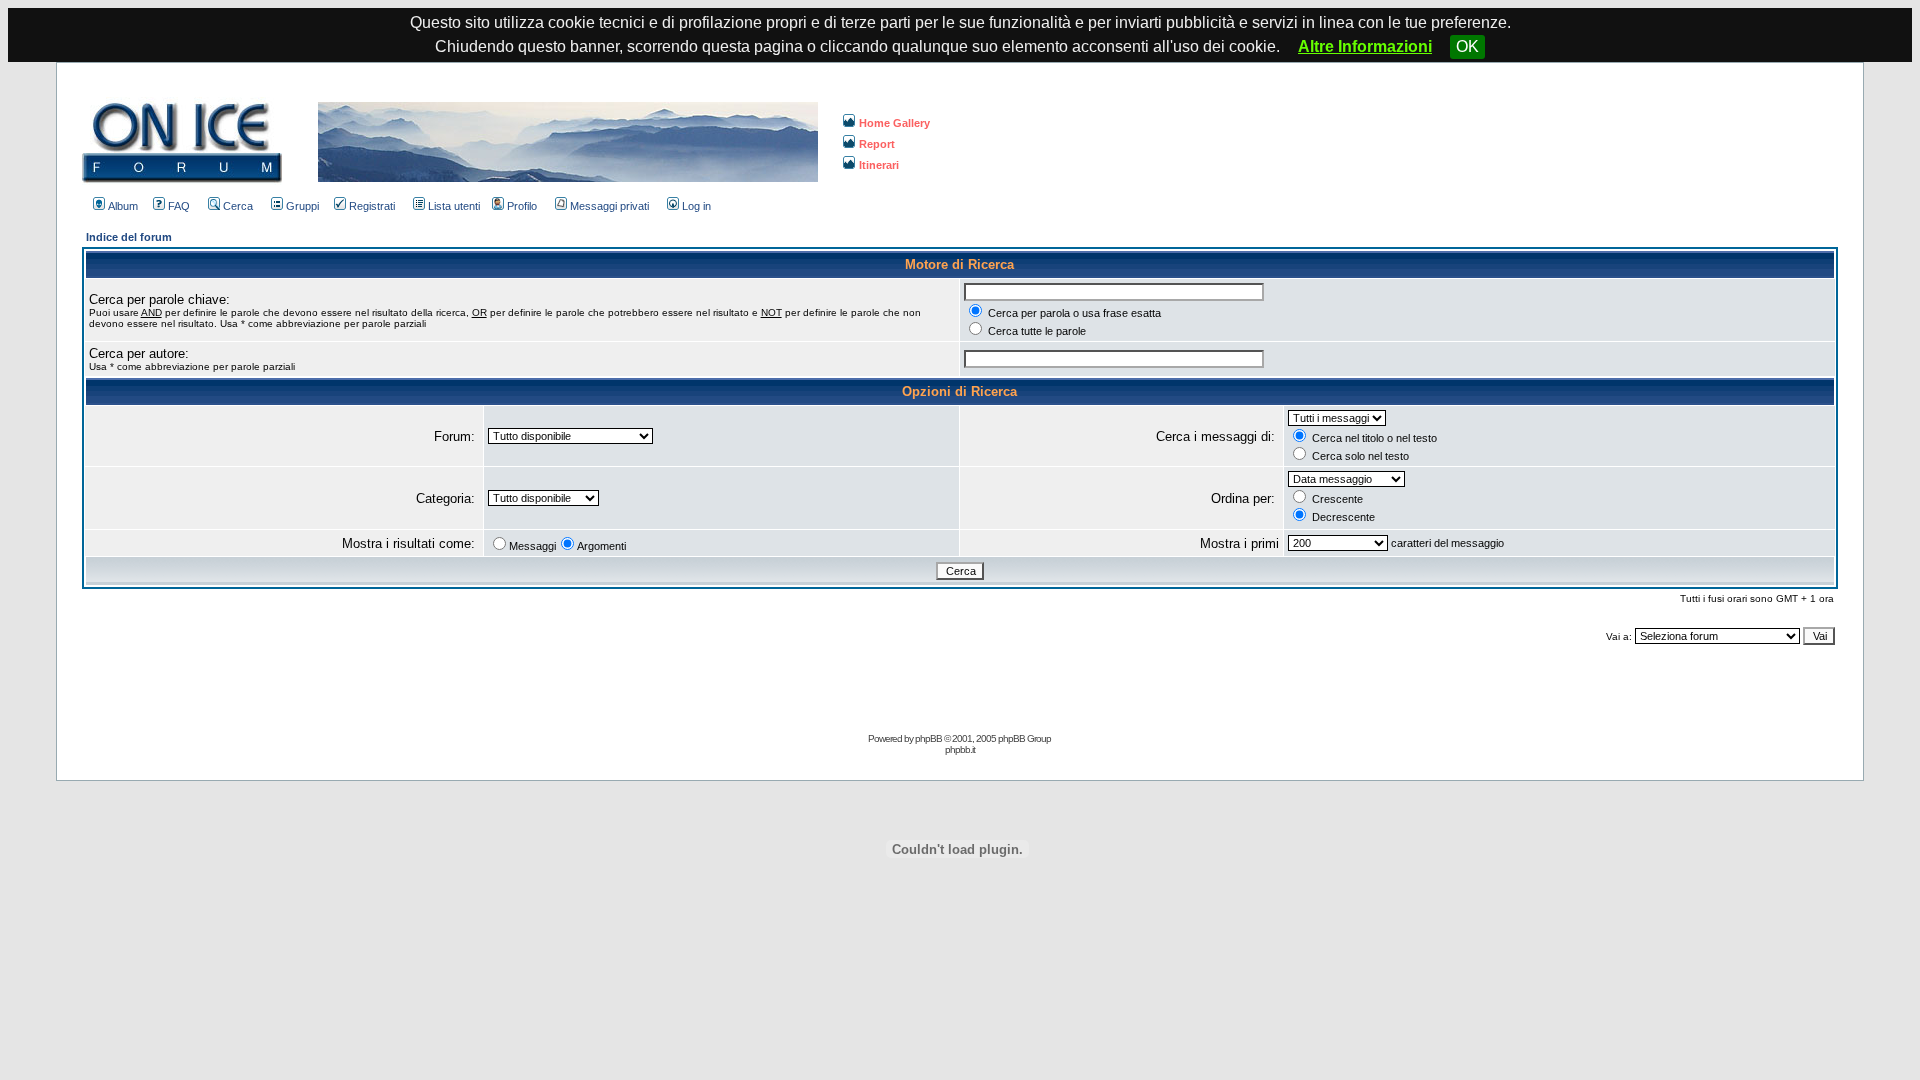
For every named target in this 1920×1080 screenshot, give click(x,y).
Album (123, 206)
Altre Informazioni (1365, 46)
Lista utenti (454, 206)
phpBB (928, 738)
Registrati (372, 206)
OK (1467, 46)
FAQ (179, 206)
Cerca (238, 206)
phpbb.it (960, 749)
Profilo (522, 206)
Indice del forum (129, 237)
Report (877, 144)
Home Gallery (894, 123)
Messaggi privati (609, 206)
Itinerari (879, 165)
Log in (696, 206)
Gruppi (302, 206)
